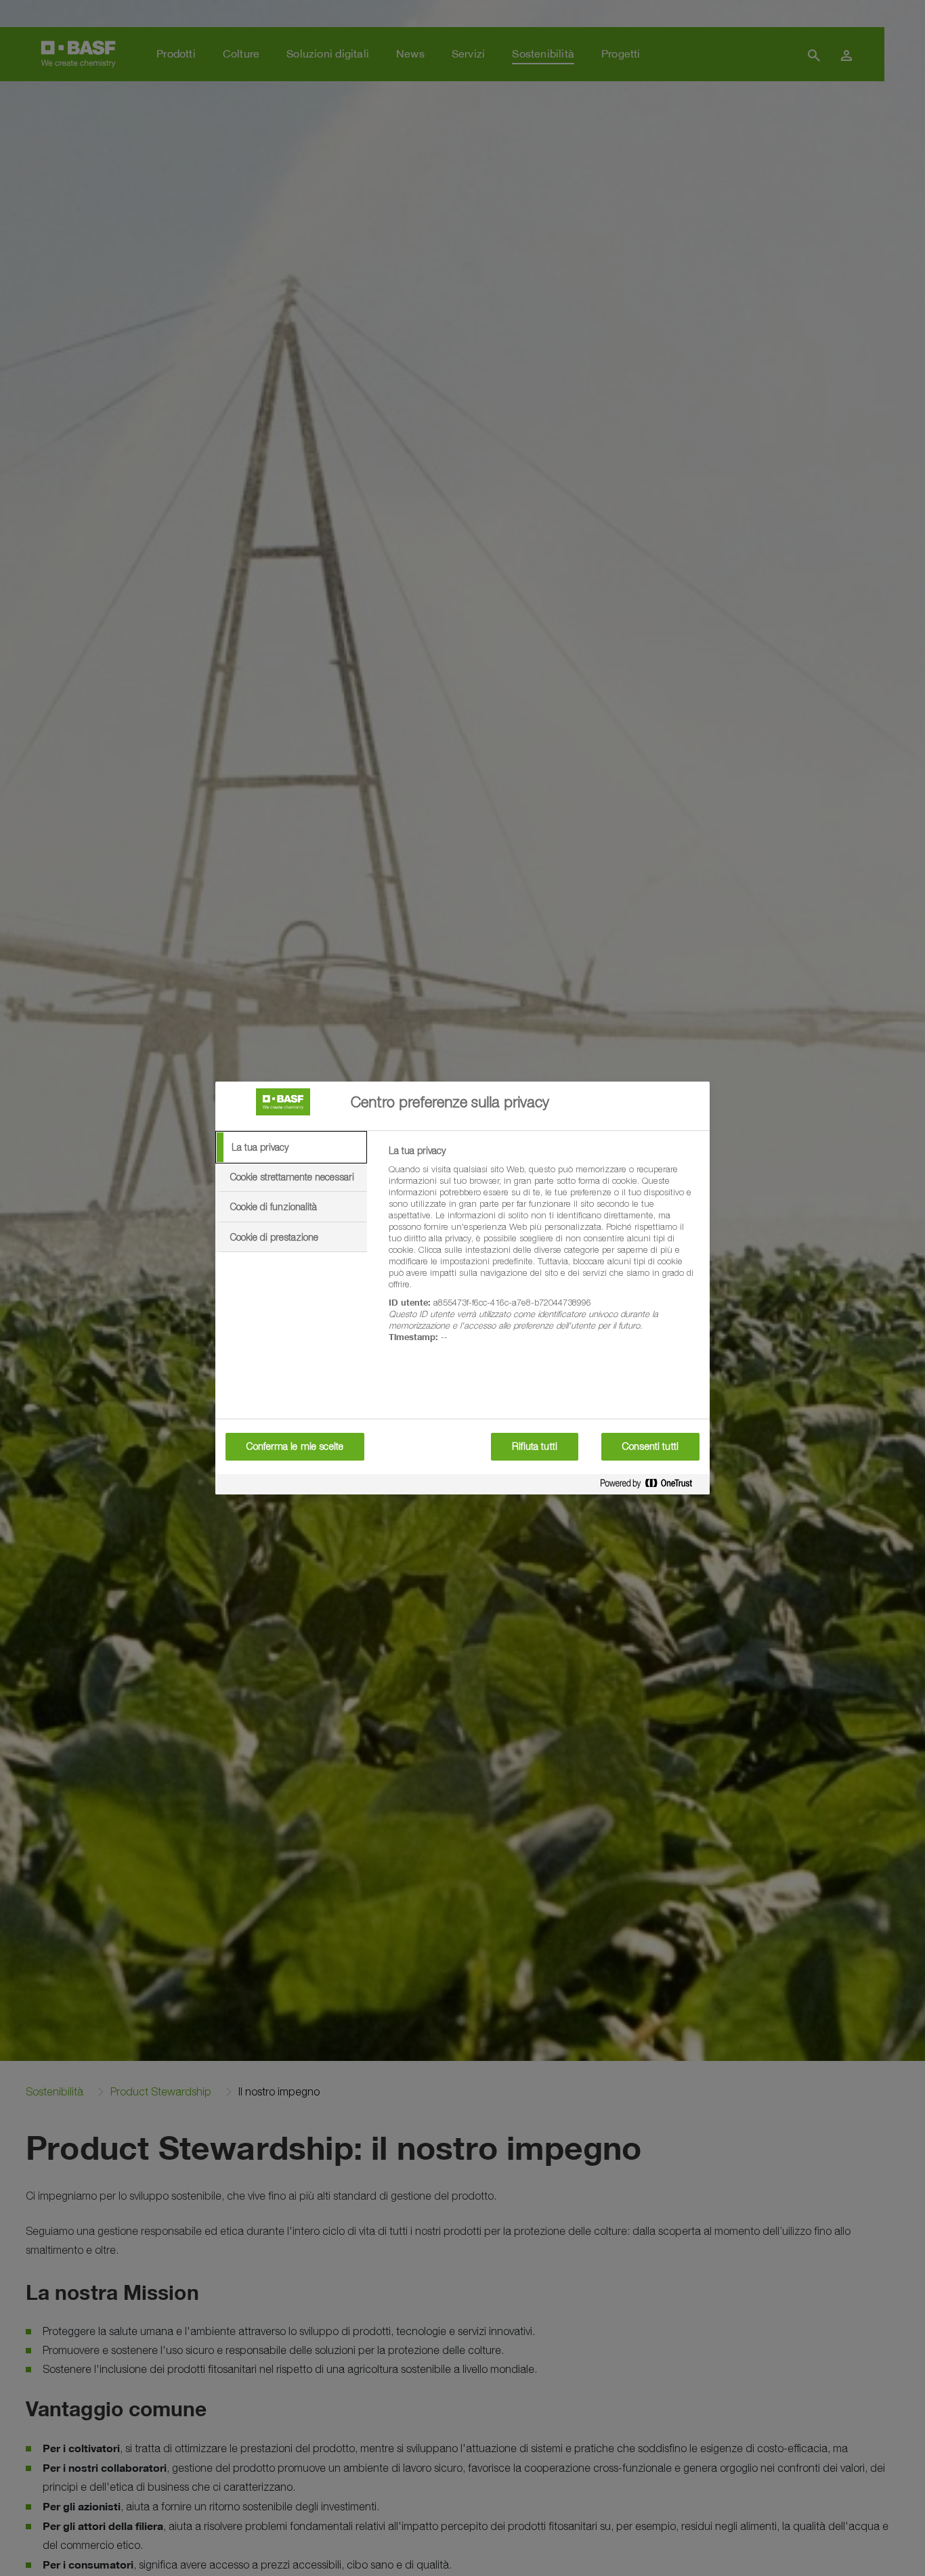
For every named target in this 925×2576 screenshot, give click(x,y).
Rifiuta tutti (535, 1446)
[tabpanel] (543, 1251)
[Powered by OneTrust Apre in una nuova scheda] (651, 1486)
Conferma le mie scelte (295, 1446)
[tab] (291, 1147)
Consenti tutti (650, 1446)
